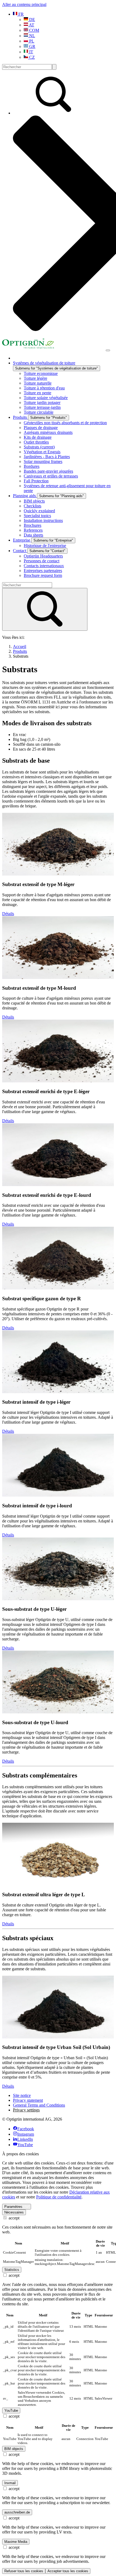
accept (13, 2218)
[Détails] (58, 874)
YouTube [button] (11, 2411)
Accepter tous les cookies (68, 2571)
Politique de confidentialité (59, 2197)
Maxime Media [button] (16, 2542)
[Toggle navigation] (108, 350)
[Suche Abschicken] (54, 67)
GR (32, 46)
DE (32, 20)
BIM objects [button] (14, 2449)
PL (31, 41)
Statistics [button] (12, 2270)
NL (32, 36)
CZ (31, 57)
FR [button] (21, 14)
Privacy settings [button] (26, 2110)
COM (34, 30)
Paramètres (13, 2207)
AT (31, 25)
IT (31, 52)
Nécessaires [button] (14, 2212)
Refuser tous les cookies (24, 2571)
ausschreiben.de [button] (17, 2512)
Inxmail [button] (10, 2483)
